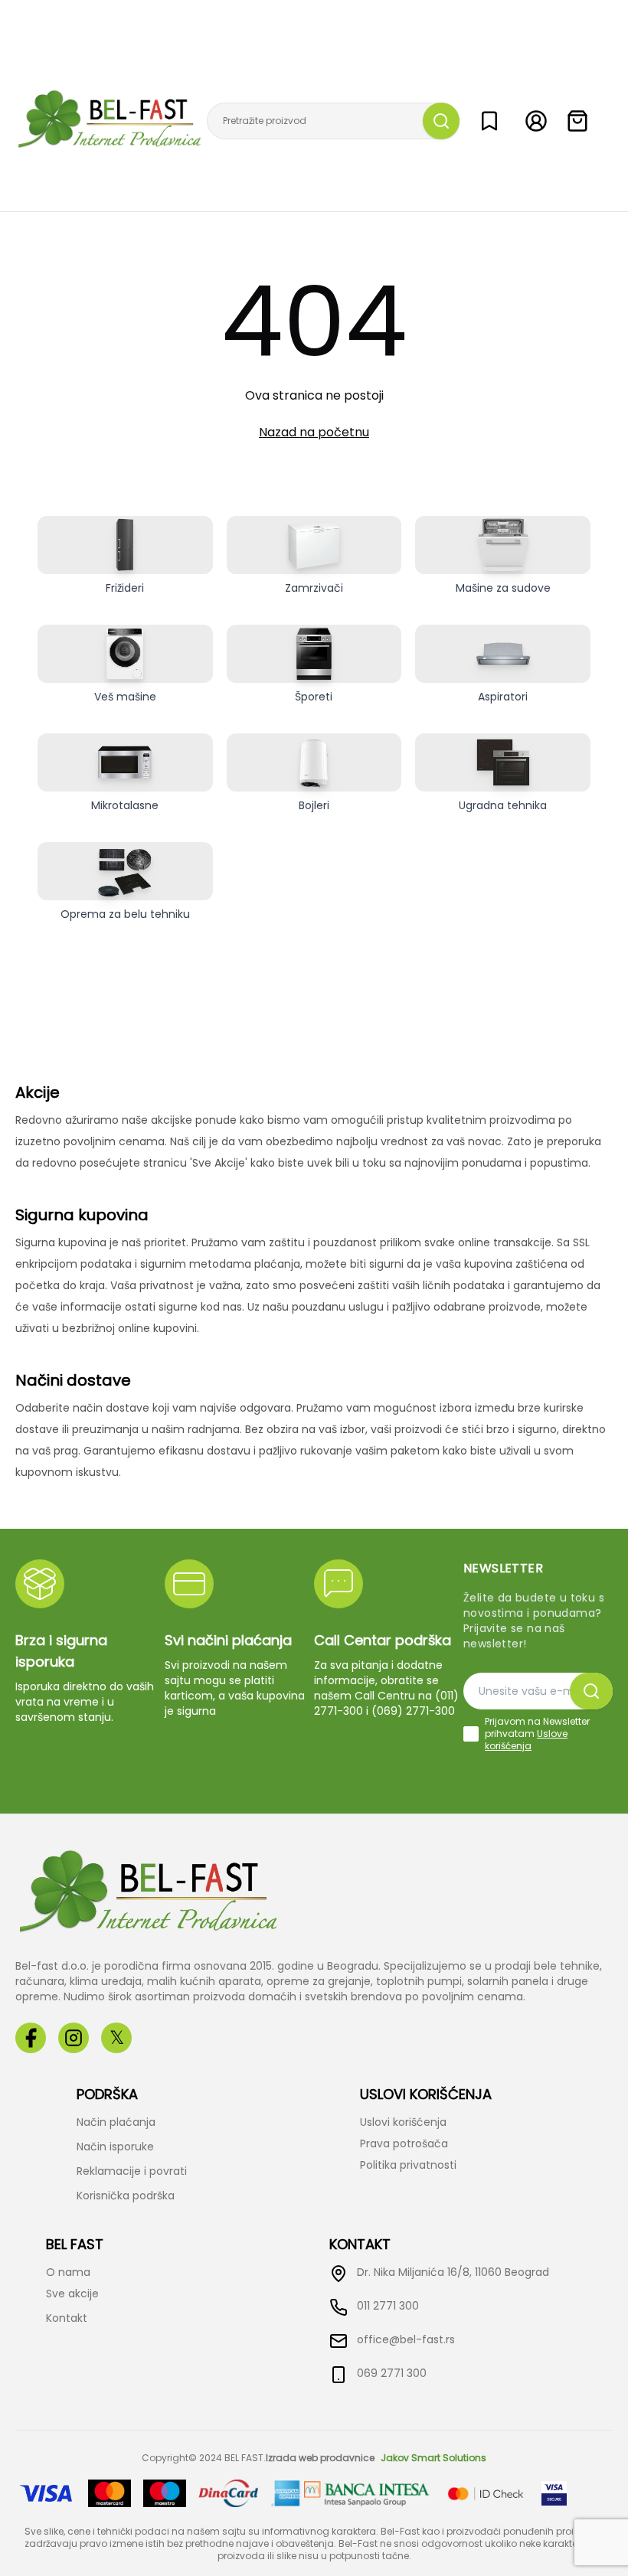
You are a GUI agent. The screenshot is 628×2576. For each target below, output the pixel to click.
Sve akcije (72, 2294)
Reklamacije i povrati (132, 2171)
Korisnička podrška (126, 2196)
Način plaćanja (116, 2122)
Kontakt (67, 2318)
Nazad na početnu (314, 432)
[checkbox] (471, 1734)
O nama (68, 2272)
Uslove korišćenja (526, 1740)
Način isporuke (115, 2147)
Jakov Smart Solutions (433, 2458)
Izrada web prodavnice (320, 2458)
